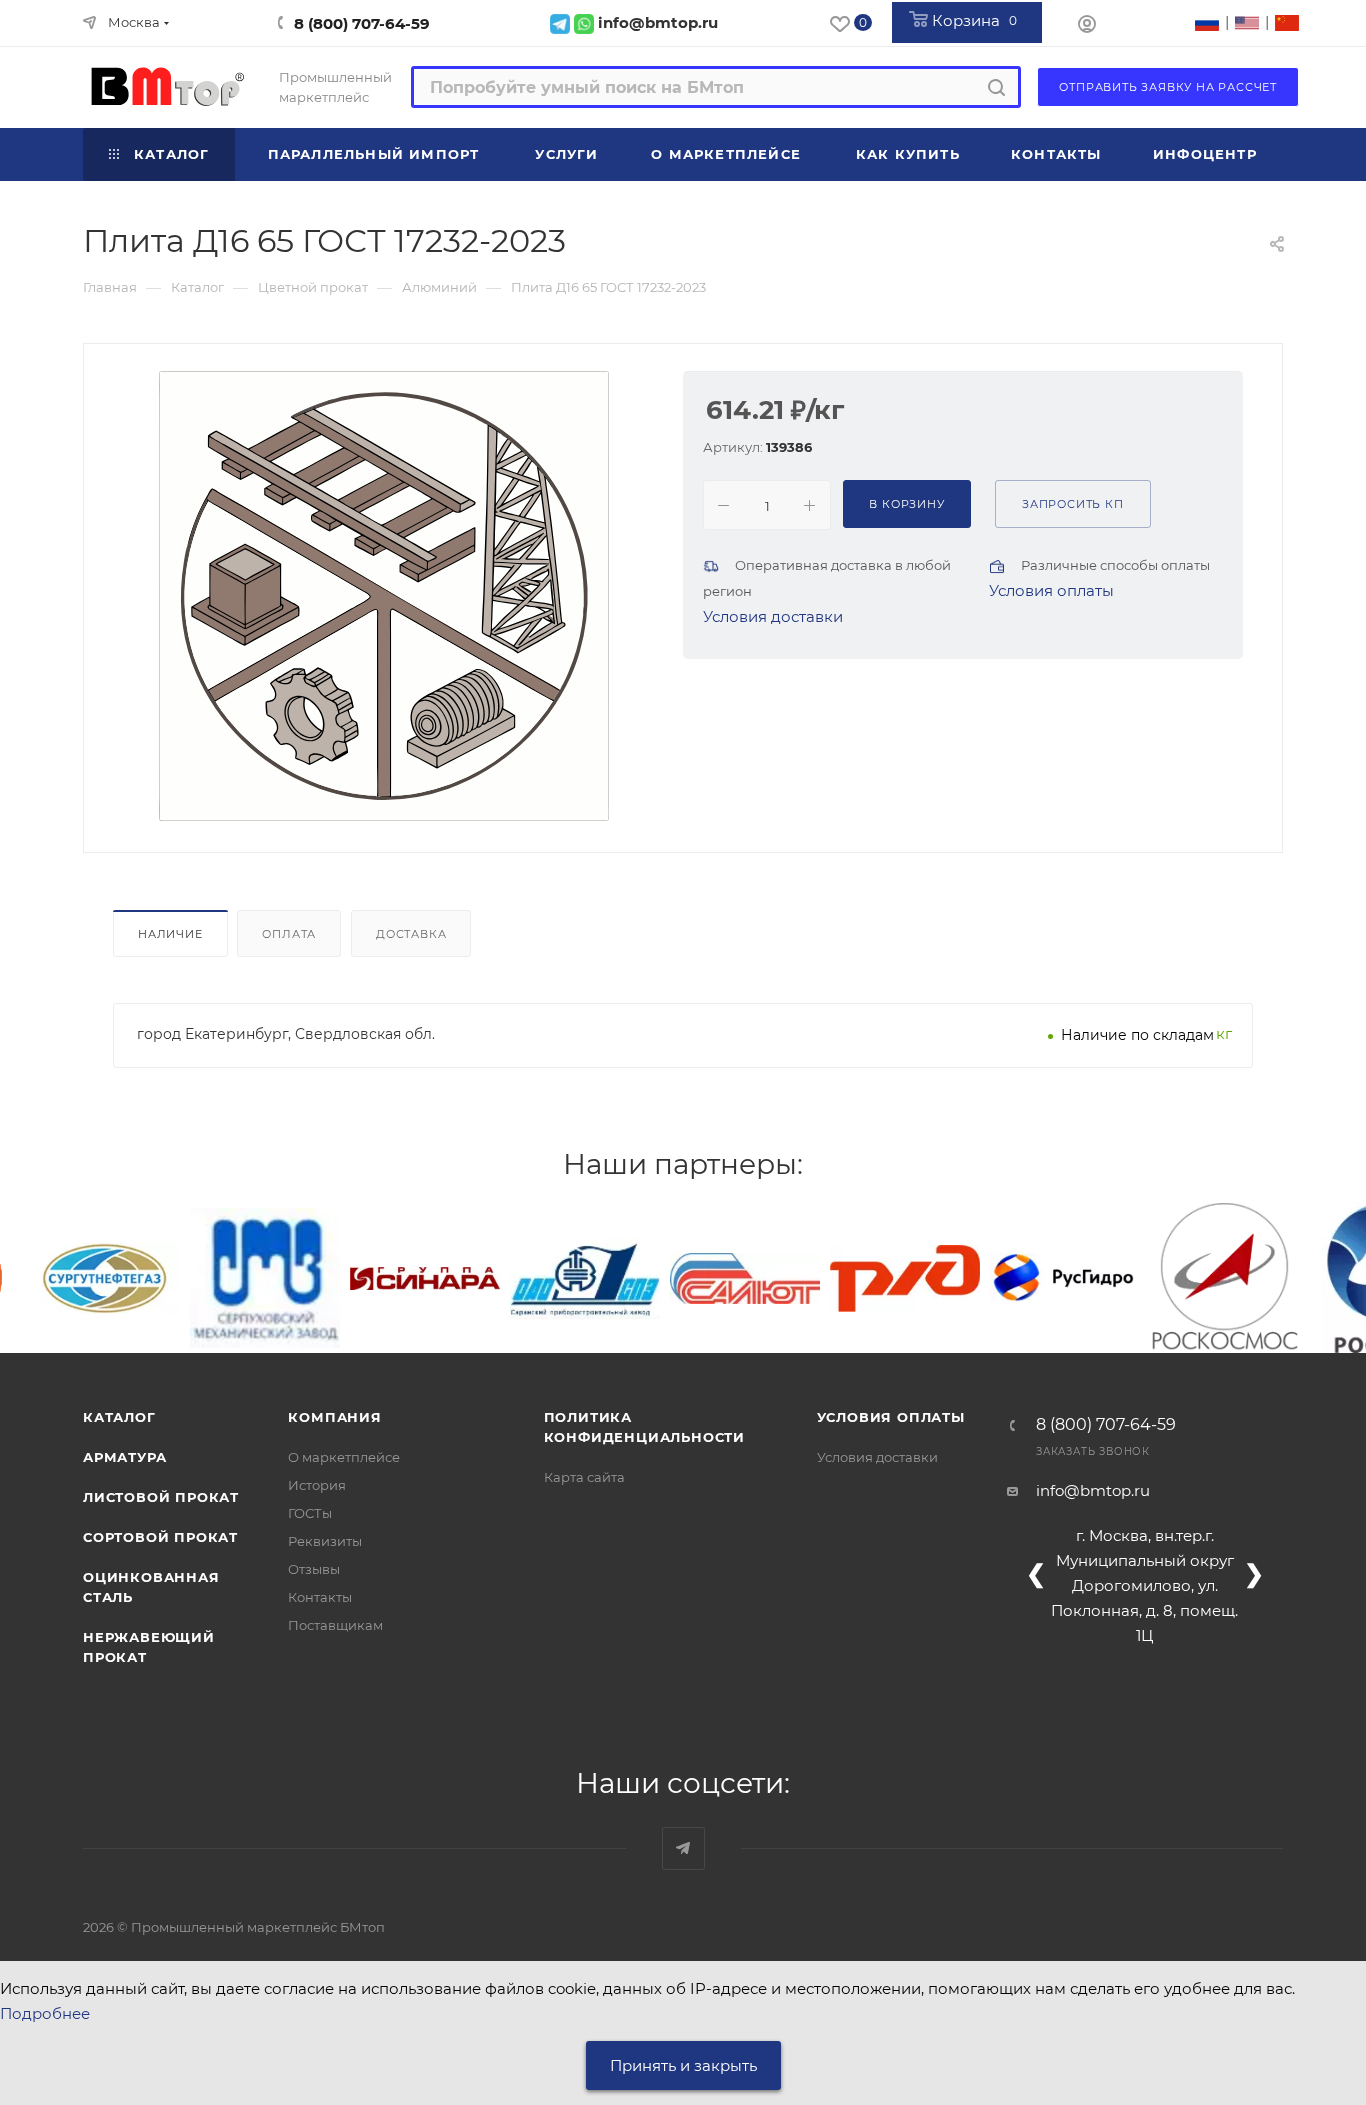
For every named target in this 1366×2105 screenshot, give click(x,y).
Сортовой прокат (160, 1537)
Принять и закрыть (683, 2065)
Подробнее (45, 2013)
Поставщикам (335, 1625)
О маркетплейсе (344, 1457)
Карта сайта (584, 1477)
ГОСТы (310, 1513)
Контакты (320, 1597)
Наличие (170, 934)
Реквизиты (325, 1541)
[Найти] (996, 87)
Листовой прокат (161, 1497)
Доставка (411, 934)
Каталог (119, 1417)
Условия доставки (773, 616)
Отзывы (314, 1569)
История (317, 1485)
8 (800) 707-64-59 (362, 23)
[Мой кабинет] (1087, 26)
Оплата (289, 934)
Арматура (124, 1457)
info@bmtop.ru (1093, 1490)
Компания (334, 1417)
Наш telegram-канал (683, 1848)
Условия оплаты (1051, 590)
